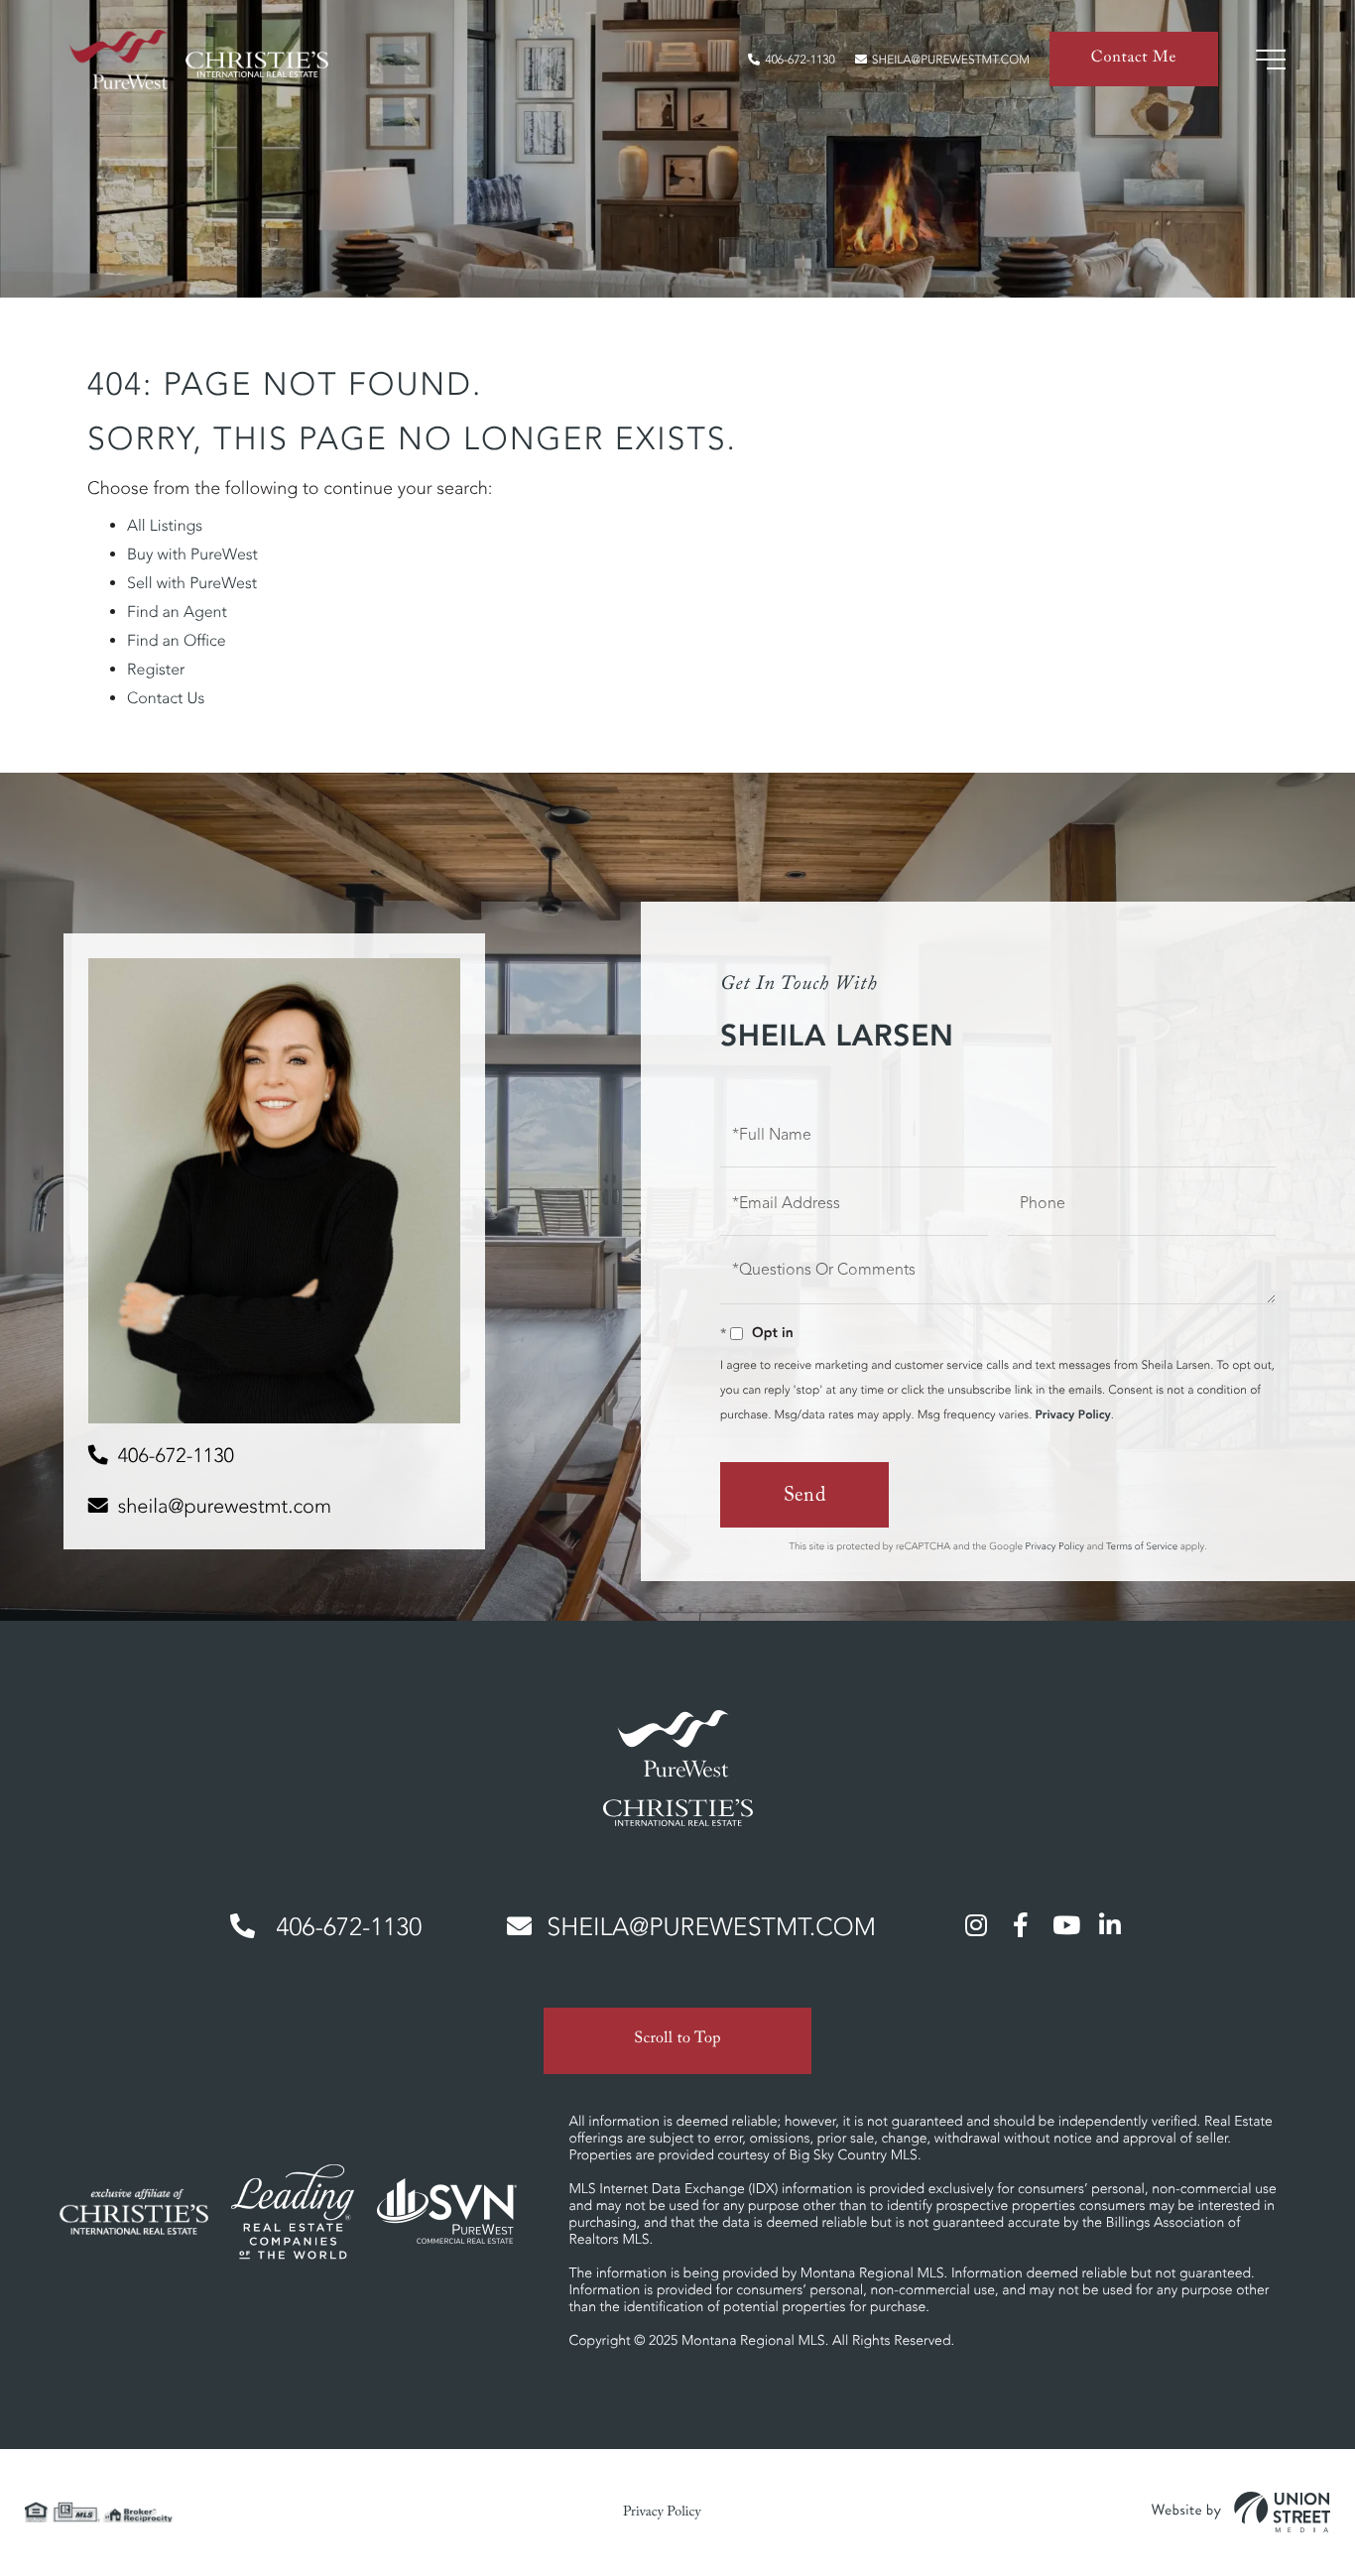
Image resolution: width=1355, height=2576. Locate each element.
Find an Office (177, 641)
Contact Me (1134, 60)
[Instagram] (976, 1924)
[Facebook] (1021, 1924)
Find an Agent (177, 612)
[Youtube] (1065, 1924)
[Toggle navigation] (1271, 60)
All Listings (165, 526)
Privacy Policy (1072, 1415)
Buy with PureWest (192, 554)
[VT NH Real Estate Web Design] (1241, 2513)
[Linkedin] (1110, 1924)
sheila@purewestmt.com (951, 60)
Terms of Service (1142, 1546)
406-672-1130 (800, 60)
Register (156, 670)
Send (805, 1498)
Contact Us (166, 698)
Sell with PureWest (192, 583)
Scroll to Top (677, 2041)
